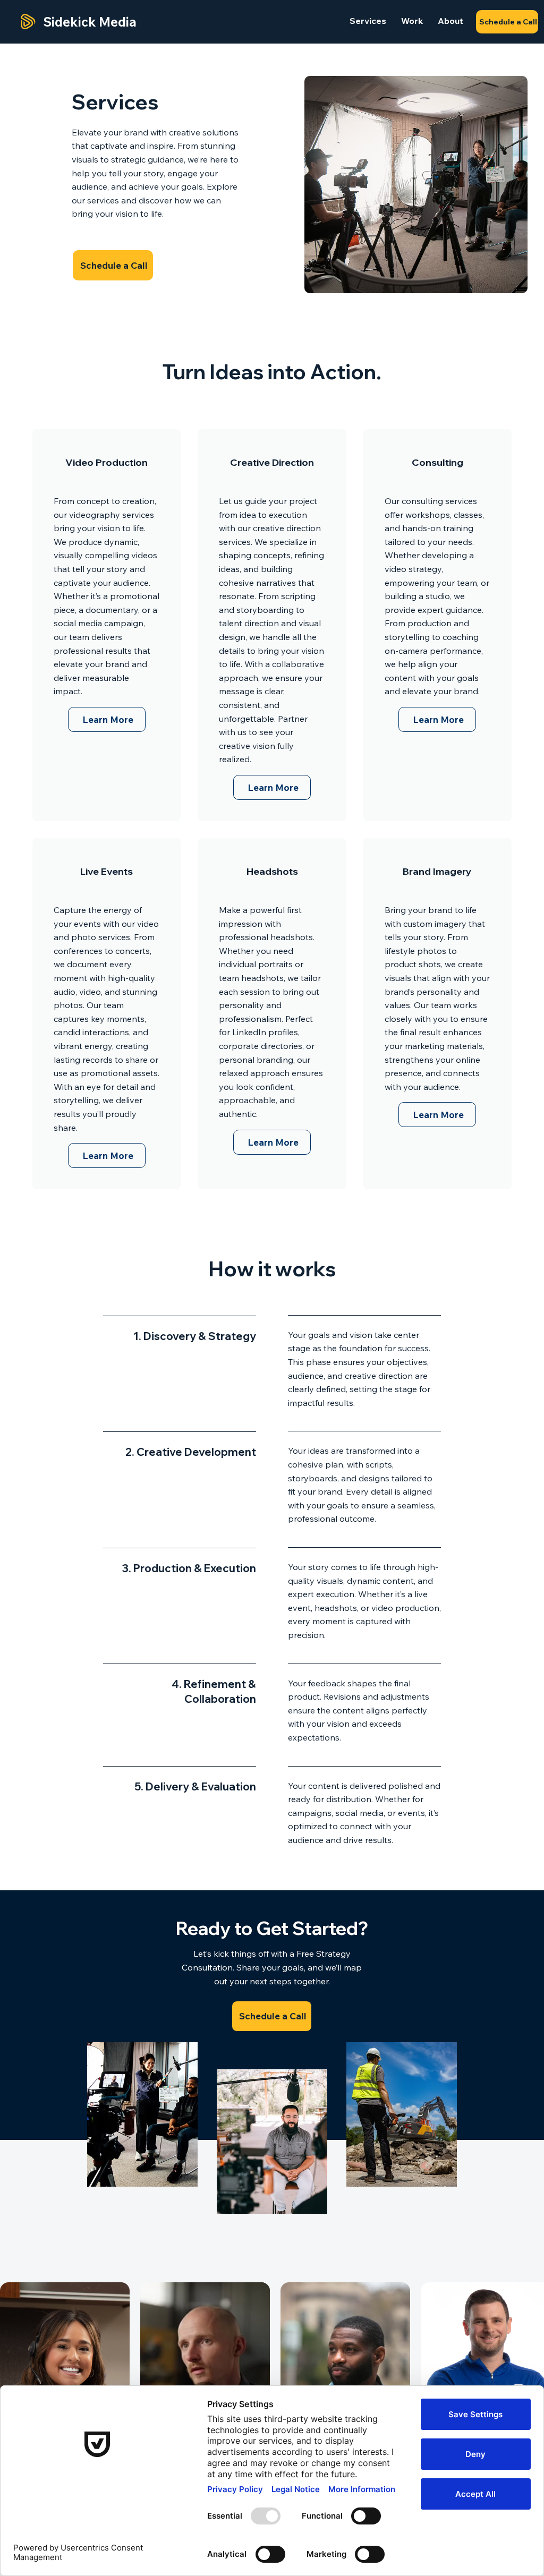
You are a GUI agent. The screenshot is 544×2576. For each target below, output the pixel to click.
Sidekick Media (90, 22)
